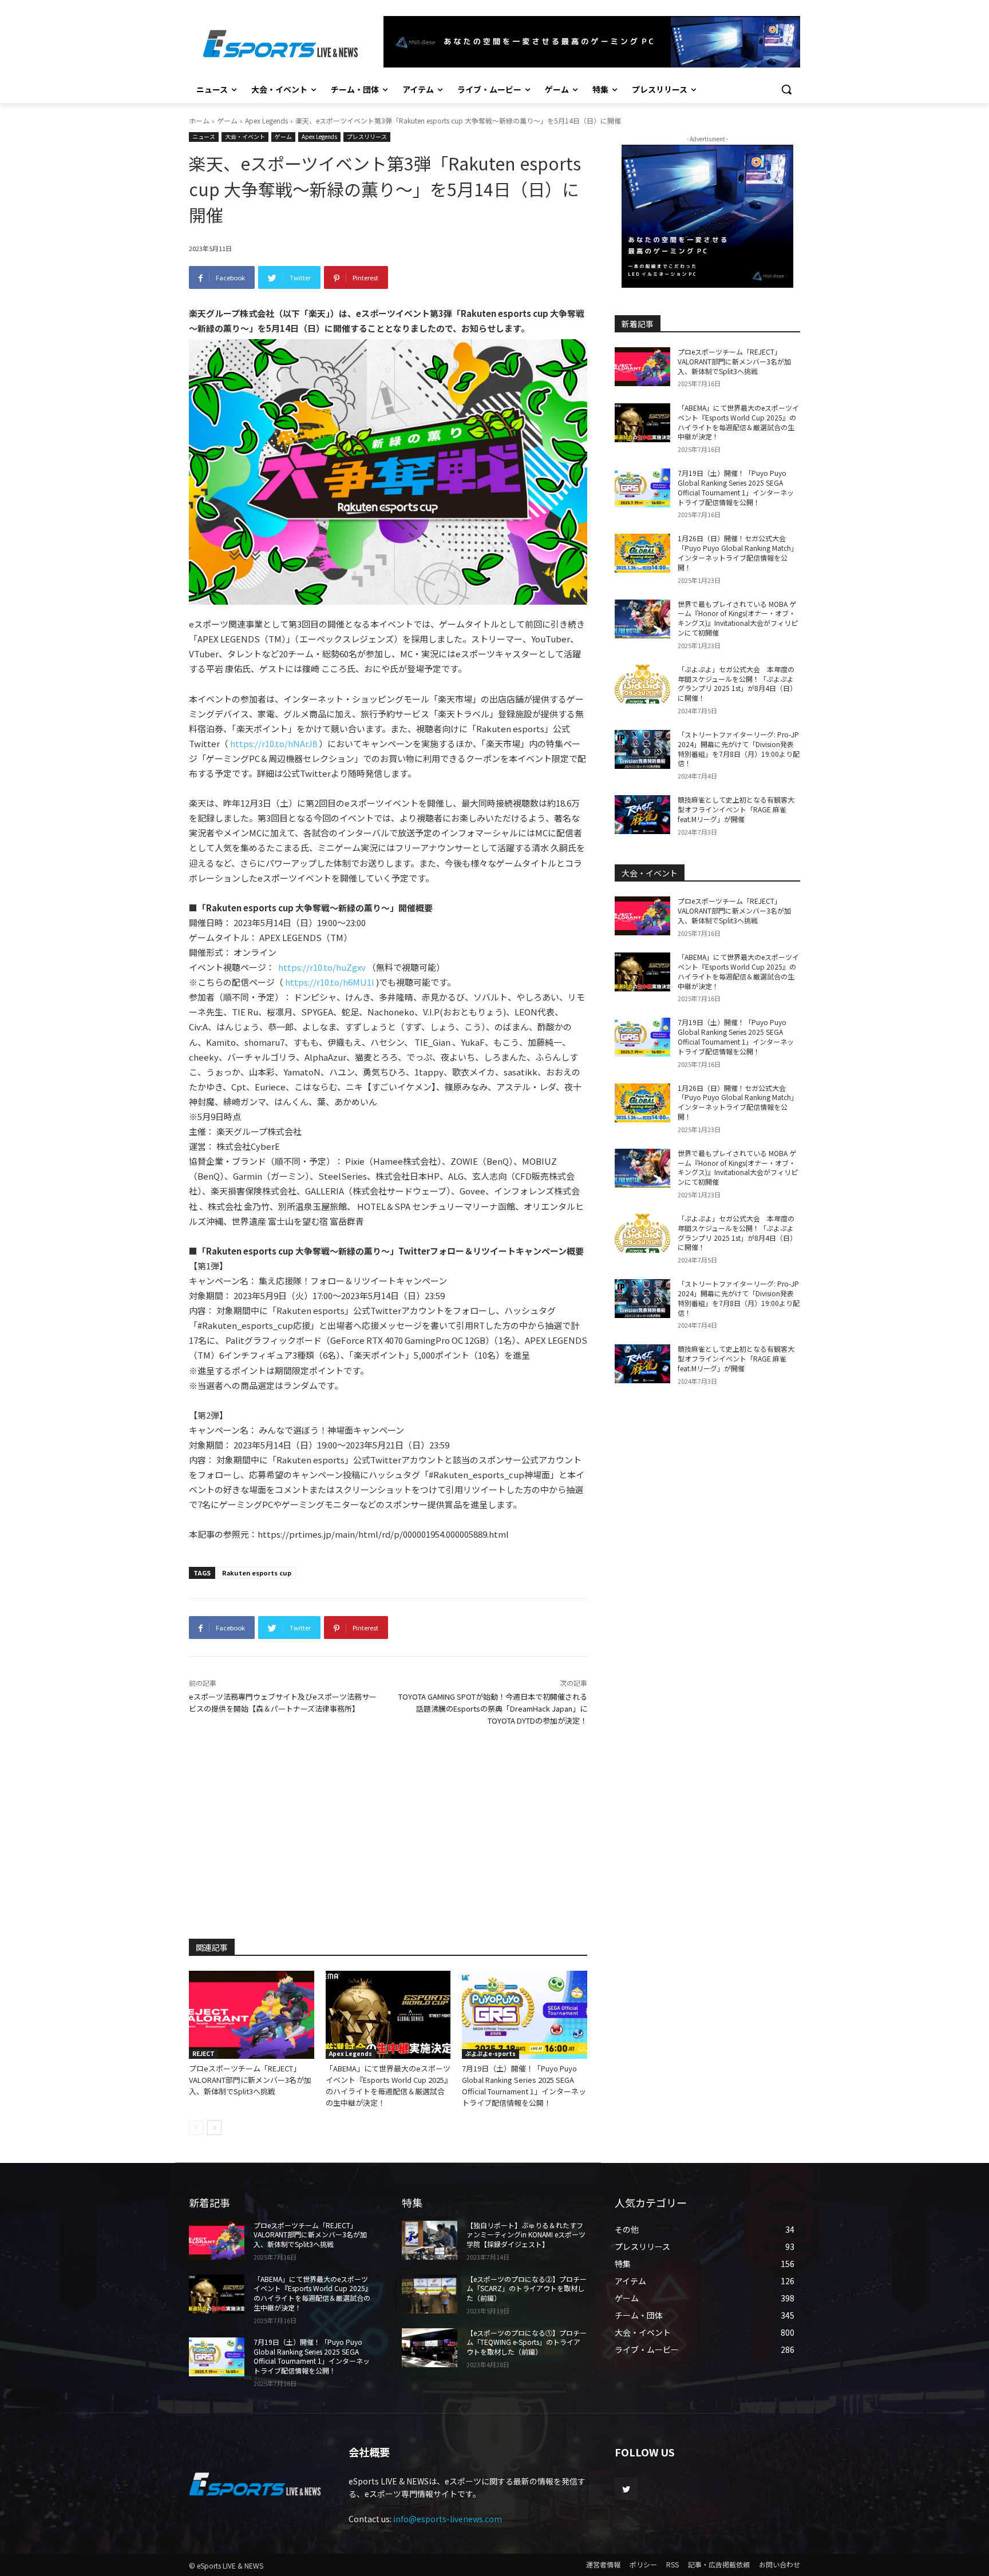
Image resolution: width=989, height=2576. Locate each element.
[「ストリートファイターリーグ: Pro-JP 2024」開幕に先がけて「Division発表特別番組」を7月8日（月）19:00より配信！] (642, 749)
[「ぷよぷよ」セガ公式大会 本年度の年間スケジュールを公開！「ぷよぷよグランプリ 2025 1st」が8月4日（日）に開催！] (642, 684)
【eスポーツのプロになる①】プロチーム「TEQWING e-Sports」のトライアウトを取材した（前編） (527, 2342)
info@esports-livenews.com (448, 2519)
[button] (786, 89)
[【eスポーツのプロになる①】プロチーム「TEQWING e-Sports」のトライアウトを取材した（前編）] (430, 2348)
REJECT (203, 2053)
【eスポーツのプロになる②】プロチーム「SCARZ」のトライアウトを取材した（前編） (527, 2289)
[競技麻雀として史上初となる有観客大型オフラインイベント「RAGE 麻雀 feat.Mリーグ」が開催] (642, 815)
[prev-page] (196, 2128)
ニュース (204, 136)
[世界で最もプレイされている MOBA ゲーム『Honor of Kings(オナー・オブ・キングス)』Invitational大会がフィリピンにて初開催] (642, 619)
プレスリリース (367, 136)
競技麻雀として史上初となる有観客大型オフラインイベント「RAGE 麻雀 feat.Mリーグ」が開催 (736, 809)
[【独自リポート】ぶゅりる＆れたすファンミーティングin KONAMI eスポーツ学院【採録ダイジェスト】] (430, 2240)
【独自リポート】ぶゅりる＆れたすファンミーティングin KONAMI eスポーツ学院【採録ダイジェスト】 (526, 2235)
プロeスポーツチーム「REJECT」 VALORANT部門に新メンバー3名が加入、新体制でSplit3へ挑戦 (250, 2080)
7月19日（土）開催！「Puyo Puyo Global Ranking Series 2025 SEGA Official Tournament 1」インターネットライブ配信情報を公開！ (524, 2085)
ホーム (199, 120)
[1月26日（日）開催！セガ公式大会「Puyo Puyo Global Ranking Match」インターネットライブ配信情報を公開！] (642, 553)
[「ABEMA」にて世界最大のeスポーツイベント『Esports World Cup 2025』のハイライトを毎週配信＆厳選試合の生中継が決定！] (388, 2015)
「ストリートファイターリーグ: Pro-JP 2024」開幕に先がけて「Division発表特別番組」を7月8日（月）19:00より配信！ (739, 749)
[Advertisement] (388, 1831)
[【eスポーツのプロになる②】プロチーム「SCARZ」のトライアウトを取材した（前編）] (430, 2294)
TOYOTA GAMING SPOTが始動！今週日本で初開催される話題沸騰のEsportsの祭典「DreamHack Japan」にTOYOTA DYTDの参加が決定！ (493, 1708)
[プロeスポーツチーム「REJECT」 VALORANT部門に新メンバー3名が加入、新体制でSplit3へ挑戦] (252, 2015)
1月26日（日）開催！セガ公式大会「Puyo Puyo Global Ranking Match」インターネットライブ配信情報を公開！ (738, 552)
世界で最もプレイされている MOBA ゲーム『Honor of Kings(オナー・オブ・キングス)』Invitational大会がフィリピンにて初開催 (738, 618)
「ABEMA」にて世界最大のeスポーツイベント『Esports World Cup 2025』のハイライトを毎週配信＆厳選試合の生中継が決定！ (388, 2085)
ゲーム (227, 120)
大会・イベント (245, 136)
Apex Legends (266, 120)
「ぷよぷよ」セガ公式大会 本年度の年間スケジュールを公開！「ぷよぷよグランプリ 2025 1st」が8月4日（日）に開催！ (737, 683)
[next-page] (214, 2128)
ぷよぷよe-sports (490, 2053)
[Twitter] (626, 2489)
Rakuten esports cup (257, 1573)
